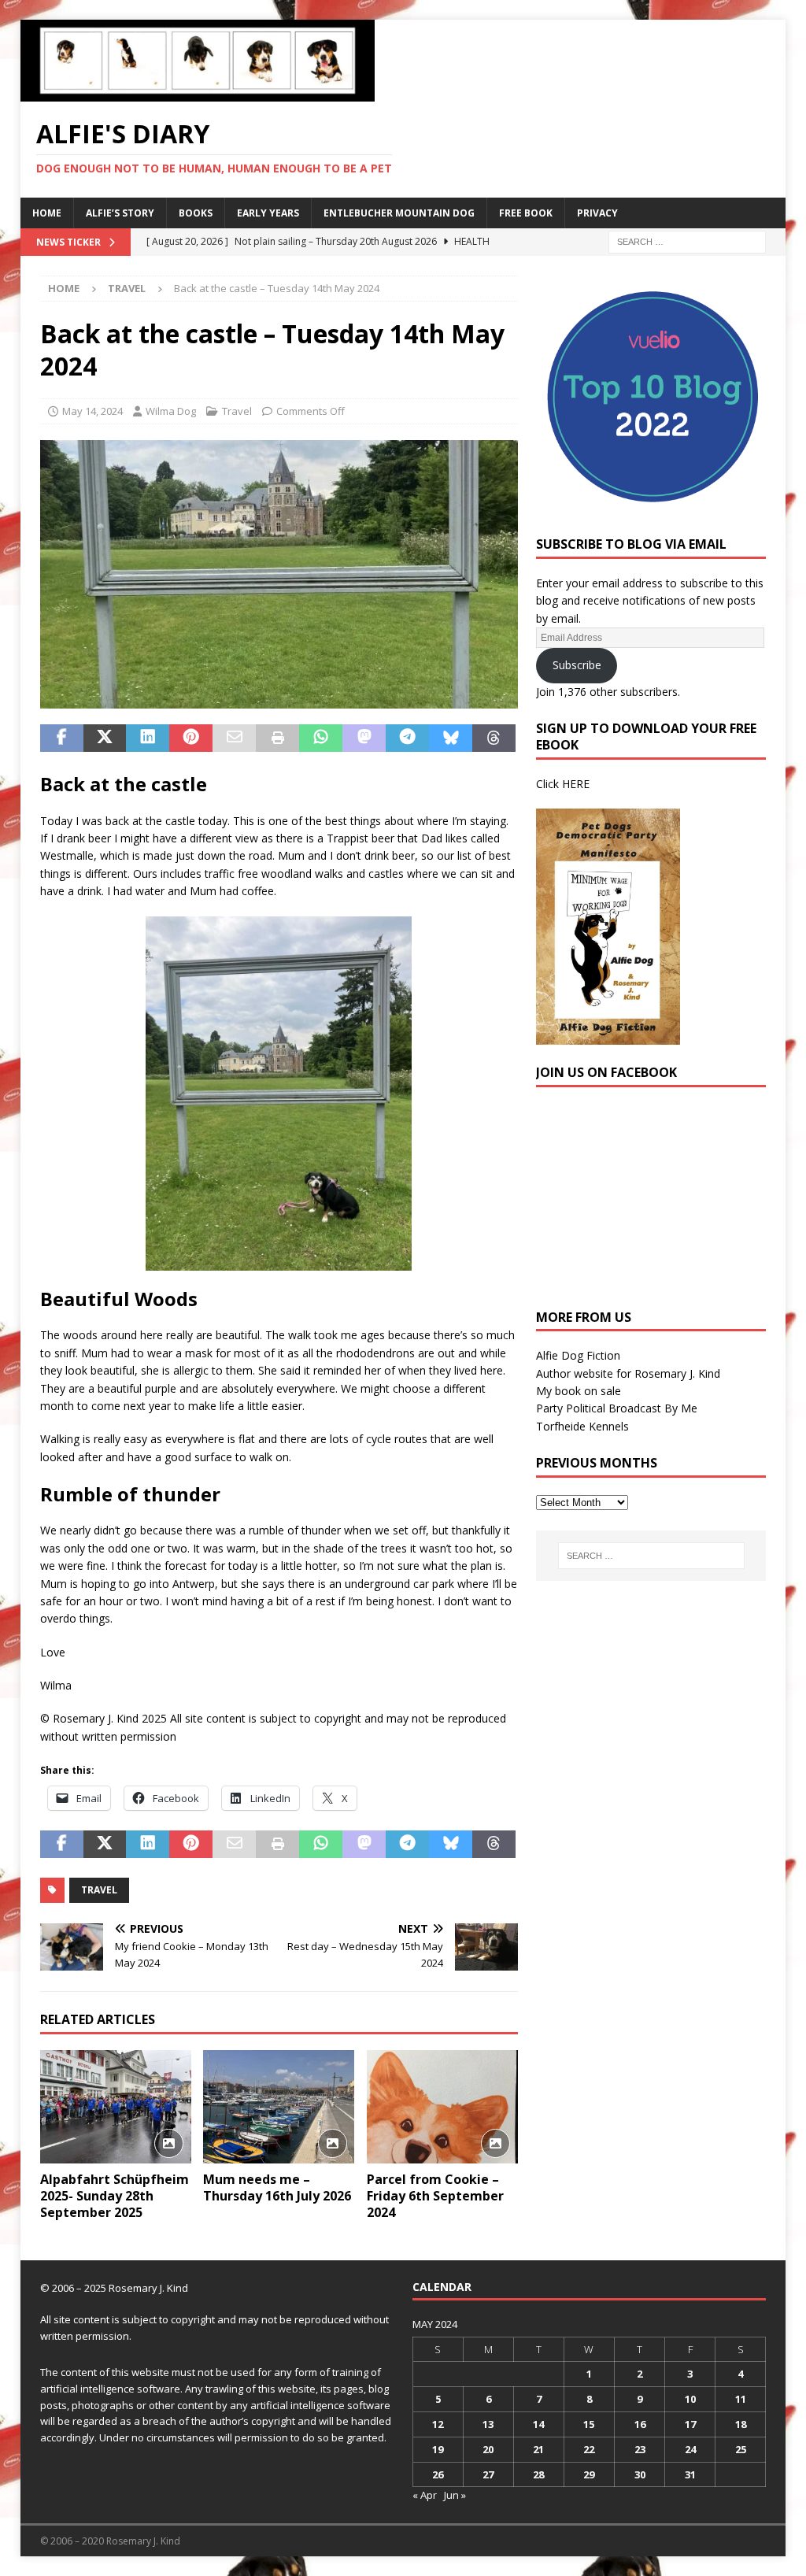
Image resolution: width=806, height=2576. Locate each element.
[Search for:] (687, 241)
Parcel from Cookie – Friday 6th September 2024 (435, 2196)
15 (589, 2424)
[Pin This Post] (191, 738)
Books (196, 213)
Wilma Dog (171, 411)
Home (47, 213)
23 (640, 2449)
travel (99, 1890)
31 (690, 2474)
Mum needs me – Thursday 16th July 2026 (277, 2187)
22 (589, 2449)
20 (488, 2449)
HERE (576, 784)
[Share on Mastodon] (364, 738)
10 (690, 2399)
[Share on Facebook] (62, 738)
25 (741, 2449)
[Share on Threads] (494, 738)
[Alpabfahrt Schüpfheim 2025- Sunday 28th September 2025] (116, 2107)
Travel (237, 411)
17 (690, 2424)
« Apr (425, 2495)
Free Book (526, 213)
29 (589, 2474)
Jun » (455, 2495)
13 (488, 2424)
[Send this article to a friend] (234, 738)
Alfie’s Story (120, 213)
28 (538, 2474)
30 (640, 2474)
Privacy (597, 213)
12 (438, 2424)
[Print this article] (277, 738)
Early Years (268, 213)
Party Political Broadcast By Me (617, 1408)
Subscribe (577, 665)
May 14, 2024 (92, 411)
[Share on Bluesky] (451, 738)
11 (741, 2399)
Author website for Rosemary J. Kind (628, 1373)
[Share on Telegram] (407, 738)
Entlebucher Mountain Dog (399, 213)
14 (538, 2424)
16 (640, 2424)
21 (538, 2449)
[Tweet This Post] (105, 738)
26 (438, 2474)
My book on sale (579, 1391)
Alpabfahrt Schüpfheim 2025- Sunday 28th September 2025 (115, 2196)
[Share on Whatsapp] (321, 738)
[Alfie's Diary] (198, 93)
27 (488, 2474)
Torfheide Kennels (582, 1426)
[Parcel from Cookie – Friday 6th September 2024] (442, 2107)
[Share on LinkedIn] (148, 738)
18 (741, 2424)
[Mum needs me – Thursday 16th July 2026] (279, 2107)
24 (690, 2449)
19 (438, 2449)
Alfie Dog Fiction (578, 1355)
